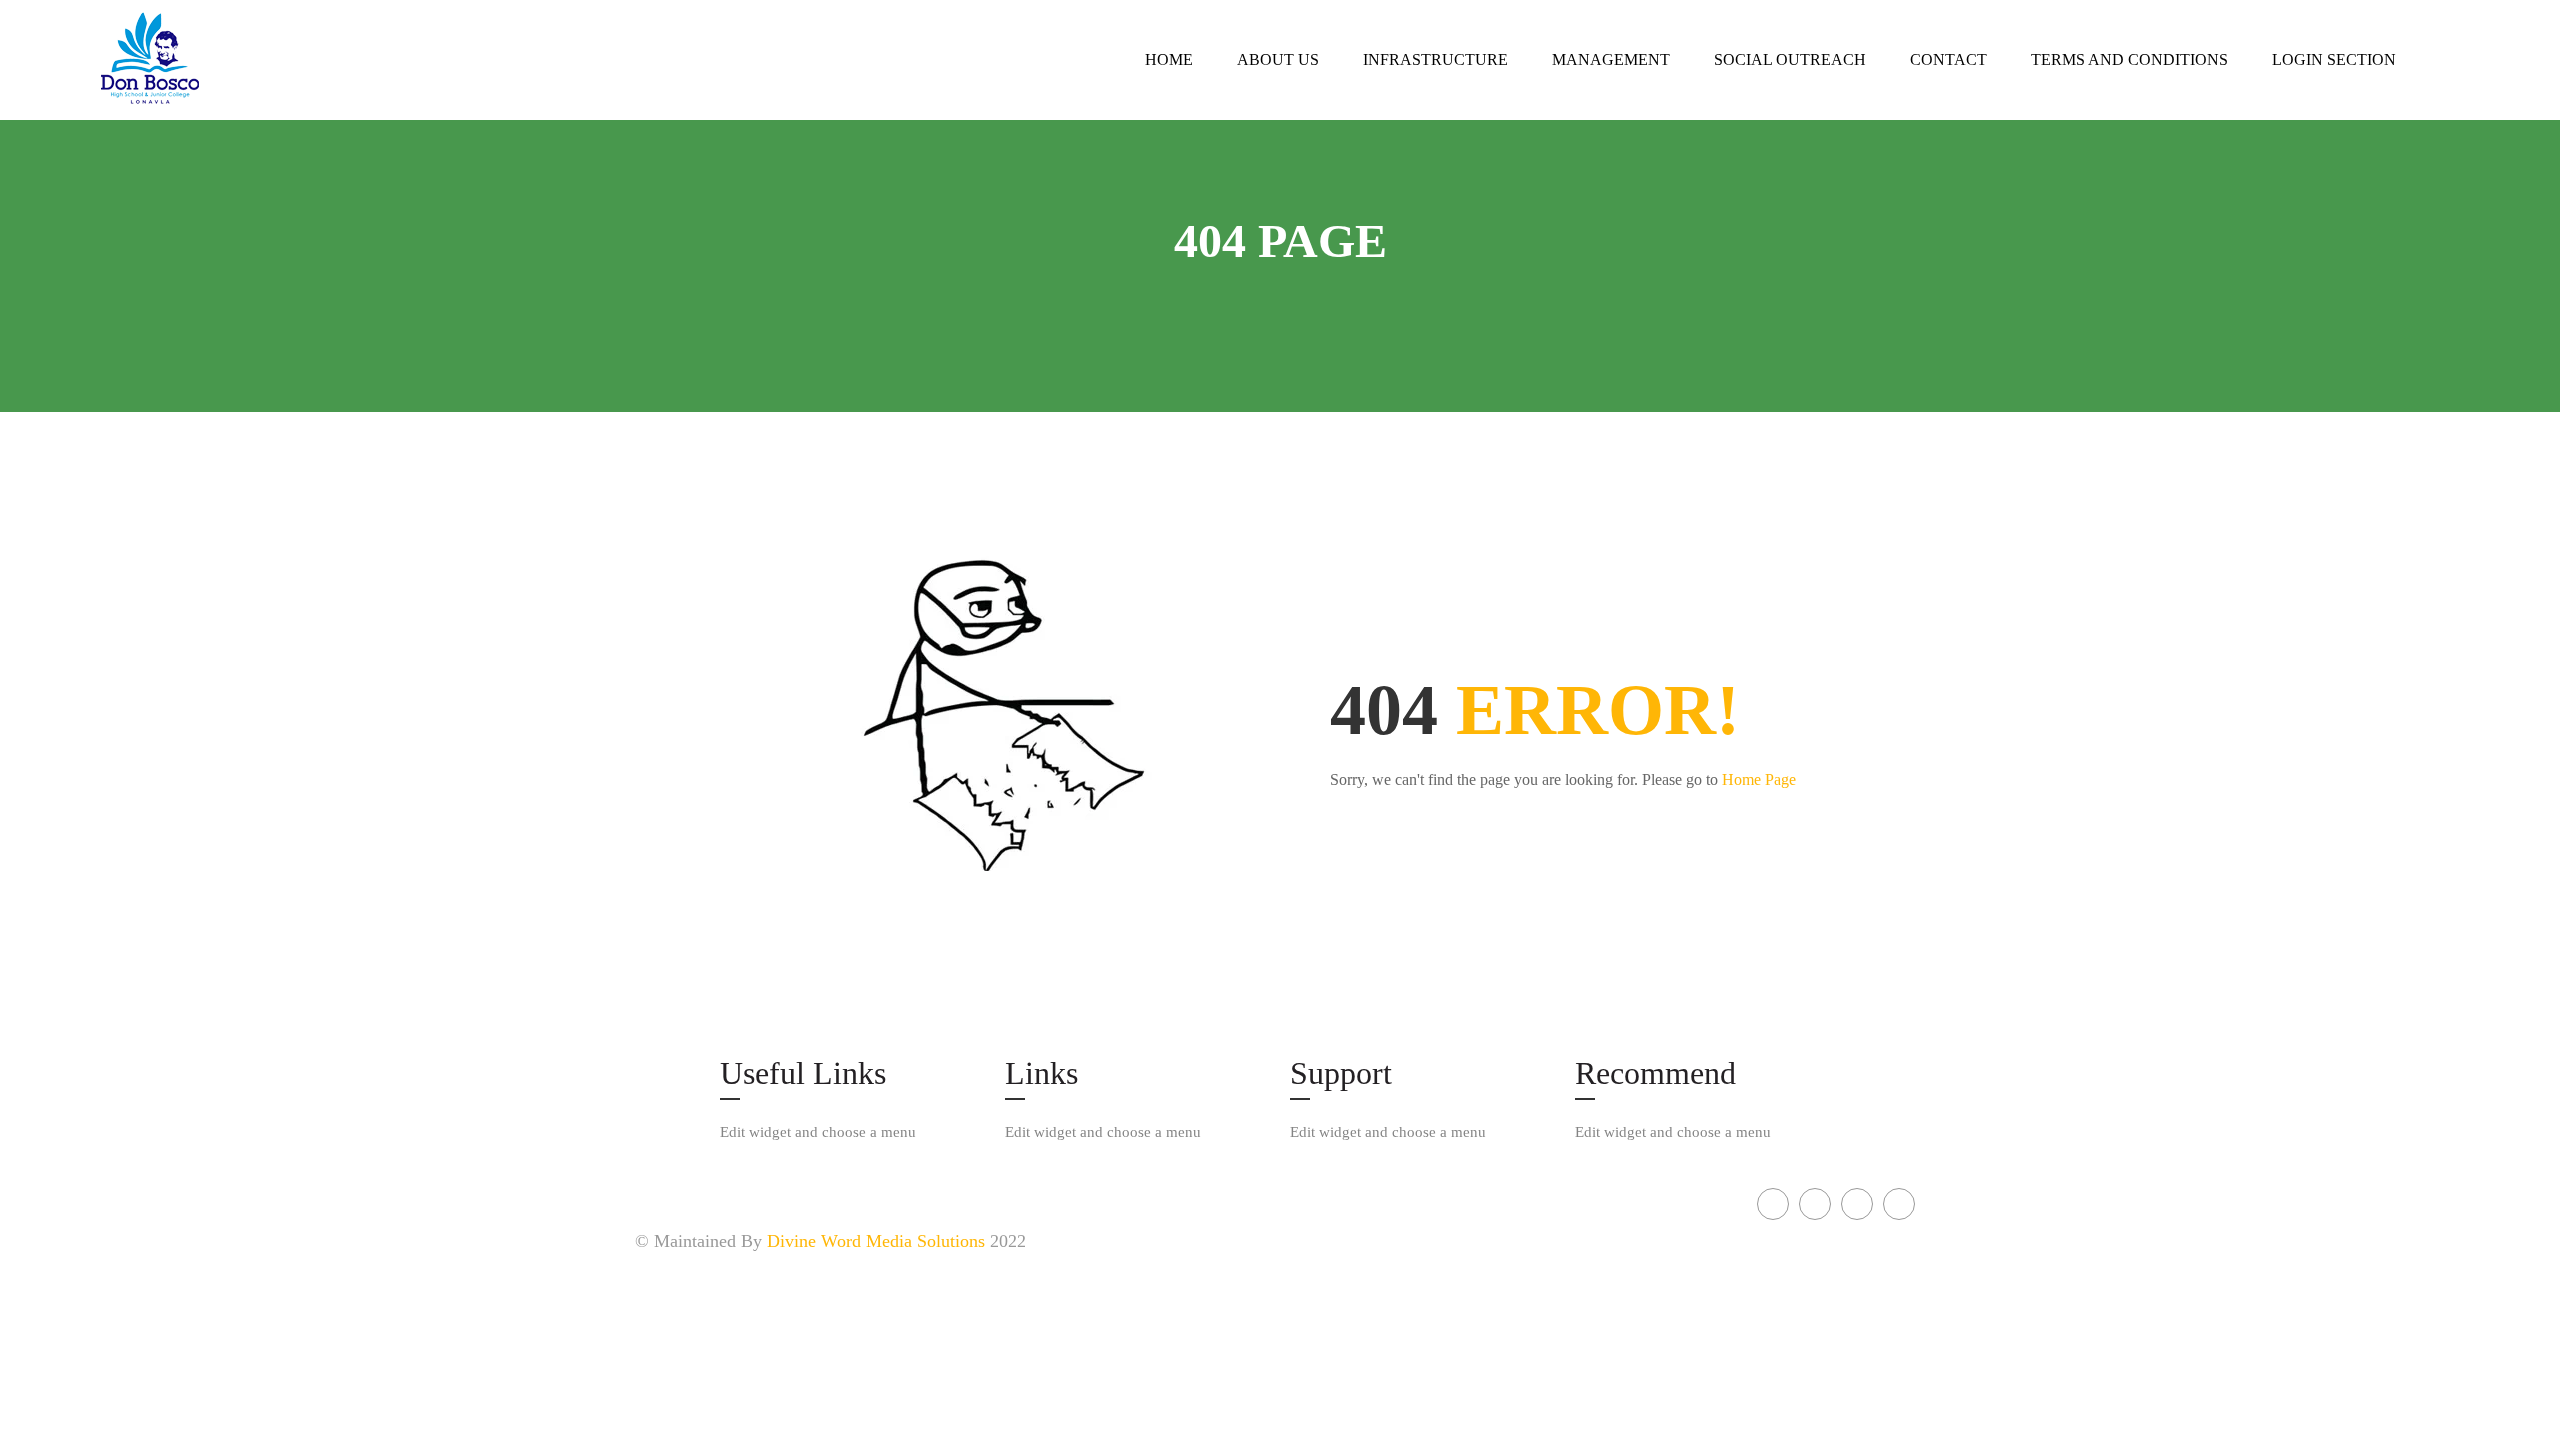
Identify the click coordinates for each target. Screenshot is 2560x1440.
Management (1611, 59)
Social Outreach (1790, 59)
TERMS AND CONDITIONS (2129, 59)
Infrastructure (1435, 59)
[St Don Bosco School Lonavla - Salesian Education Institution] (200, 60)
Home (1169, 59)
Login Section (2334, 59)
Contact (1948, 59)
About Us (1278, 59)
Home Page (1759, 779)
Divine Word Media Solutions (876, 1241)
